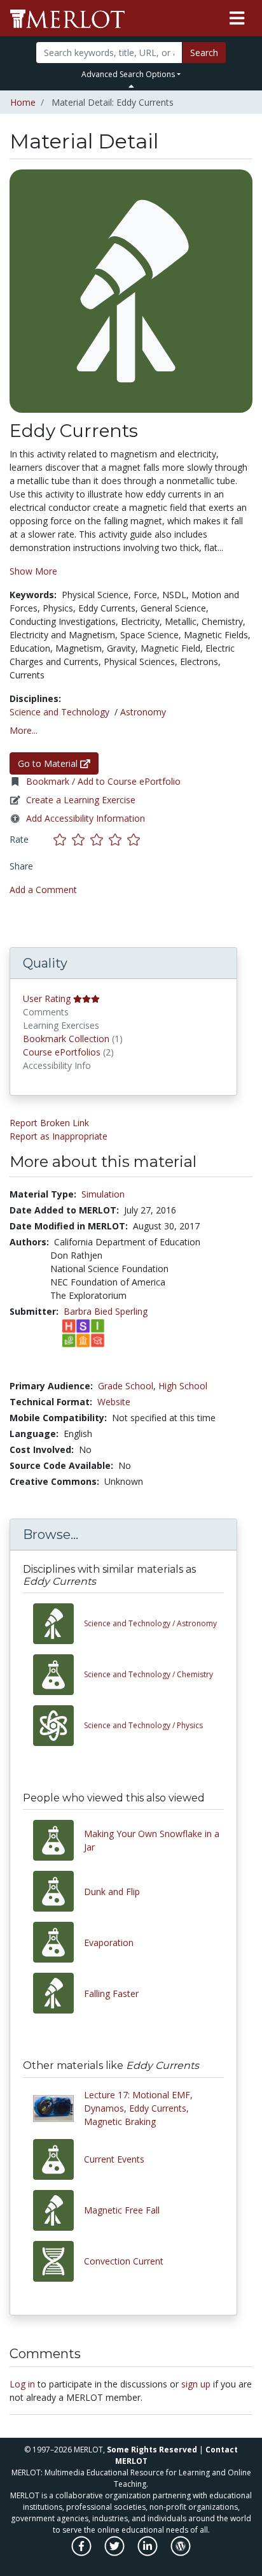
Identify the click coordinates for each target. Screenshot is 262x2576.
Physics (143, 1725)
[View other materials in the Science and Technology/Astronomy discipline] (59, 1624)
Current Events (114, 2159)
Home (23, 102)
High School (183, 1386)
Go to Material (49, 763)
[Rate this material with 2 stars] (81, 839)
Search (204, 53)
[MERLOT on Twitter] (115, 2552)
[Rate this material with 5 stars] (135, 839)
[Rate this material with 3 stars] (100, 839)
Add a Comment (43, 890)
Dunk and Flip (112, 1892)
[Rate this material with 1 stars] (63, 839)
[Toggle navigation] (237, 18)
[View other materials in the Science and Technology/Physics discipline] (59, 1726)
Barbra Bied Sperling (106, 1311)
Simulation (103, 1194)
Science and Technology (59, 712)
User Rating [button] (47, 998)
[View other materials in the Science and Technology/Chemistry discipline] (59, 1675)
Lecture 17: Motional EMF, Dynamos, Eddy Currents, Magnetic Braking (138, 2108)
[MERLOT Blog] (181, 2552)
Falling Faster (111, 1993)
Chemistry (148, 1674)
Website (114, 1402)
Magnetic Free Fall (122, 2210)
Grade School (126, 1386)
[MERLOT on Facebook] (82, 2552)
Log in (22, 2384)
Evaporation (109, 1943)
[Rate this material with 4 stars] (118, 839)
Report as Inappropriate (59, 1136)
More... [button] (24, 730)
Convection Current (124, 2261)
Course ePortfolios (62, 1052)
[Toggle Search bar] (131, 86)
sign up (196, 2384)
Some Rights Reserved (152, 2450)
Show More (33, 571)
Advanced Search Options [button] (128, 74)
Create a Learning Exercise (81, 800)
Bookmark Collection (66, 1039)
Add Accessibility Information (86, 818)
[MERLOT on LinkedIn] (148, 2552)
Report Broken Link (49, 1123)
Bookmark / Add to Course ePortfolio (103, 781)
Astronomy (143, 712)
